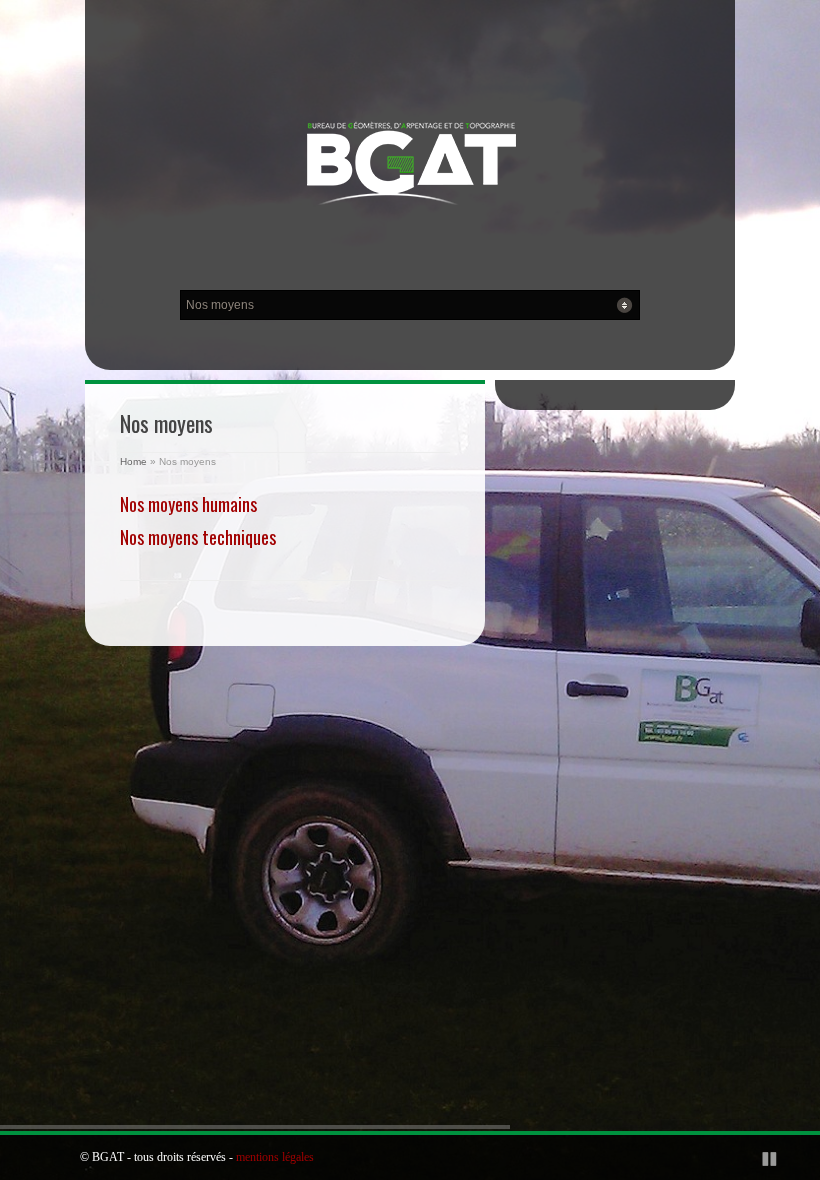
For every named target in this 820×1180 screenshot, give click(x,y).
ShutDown (61, 1158)
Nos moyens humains (188, 504)
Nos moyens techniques (198, 537)
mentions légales (275, 1157)
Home (133, 461)
